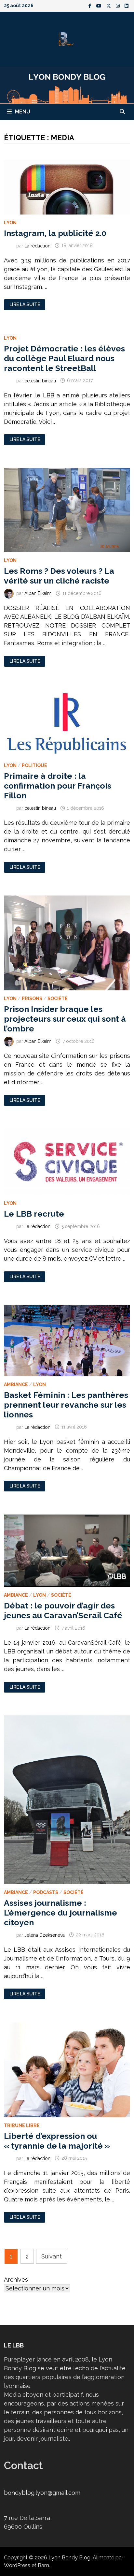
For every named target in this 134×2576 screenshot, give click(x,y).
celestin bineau (40, 380)
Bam (43, 2565)
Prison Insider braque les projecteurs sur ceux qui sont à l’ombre (65, 1019)
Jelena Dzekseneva (45, 1935)
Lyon (10, 223)
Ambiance (16, 1384)
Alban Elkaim (38, 593)
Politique (34, 765)
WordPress (17, 2565)
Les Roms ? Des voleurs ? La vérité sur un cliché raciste (59, 576)
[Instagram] (119, 5)
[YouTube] (100, 5)
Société (58, 999)
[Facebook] (91, 5)
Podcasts (46, 1892)
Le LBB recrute (34, 1214)
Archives (16, 2280)
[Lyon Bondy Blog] (67, 85)
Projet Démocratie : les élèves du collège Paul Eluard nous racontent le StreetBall (64, 358)
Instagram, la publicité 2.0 (55, 233)
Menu (23, 112)
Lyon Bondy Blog (69, 2558)
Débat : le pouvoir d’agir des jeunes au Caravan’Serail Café (63, 1610)
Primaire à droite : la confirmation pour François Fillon (58, 786)
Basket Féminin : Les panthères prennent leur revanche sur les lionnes (66, 1405)
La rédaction (37, 245)
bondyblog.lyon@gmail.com (42, 2493)
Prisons (32, 999)
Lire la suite (25, 305)
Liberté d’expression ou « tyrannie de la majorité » (57, 2141)
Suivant (52, 2256)
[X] (109, 5)
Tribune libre (22, 2125)
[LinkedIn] (127, 5)
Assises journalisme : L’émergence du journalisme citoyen (60, 1913)
